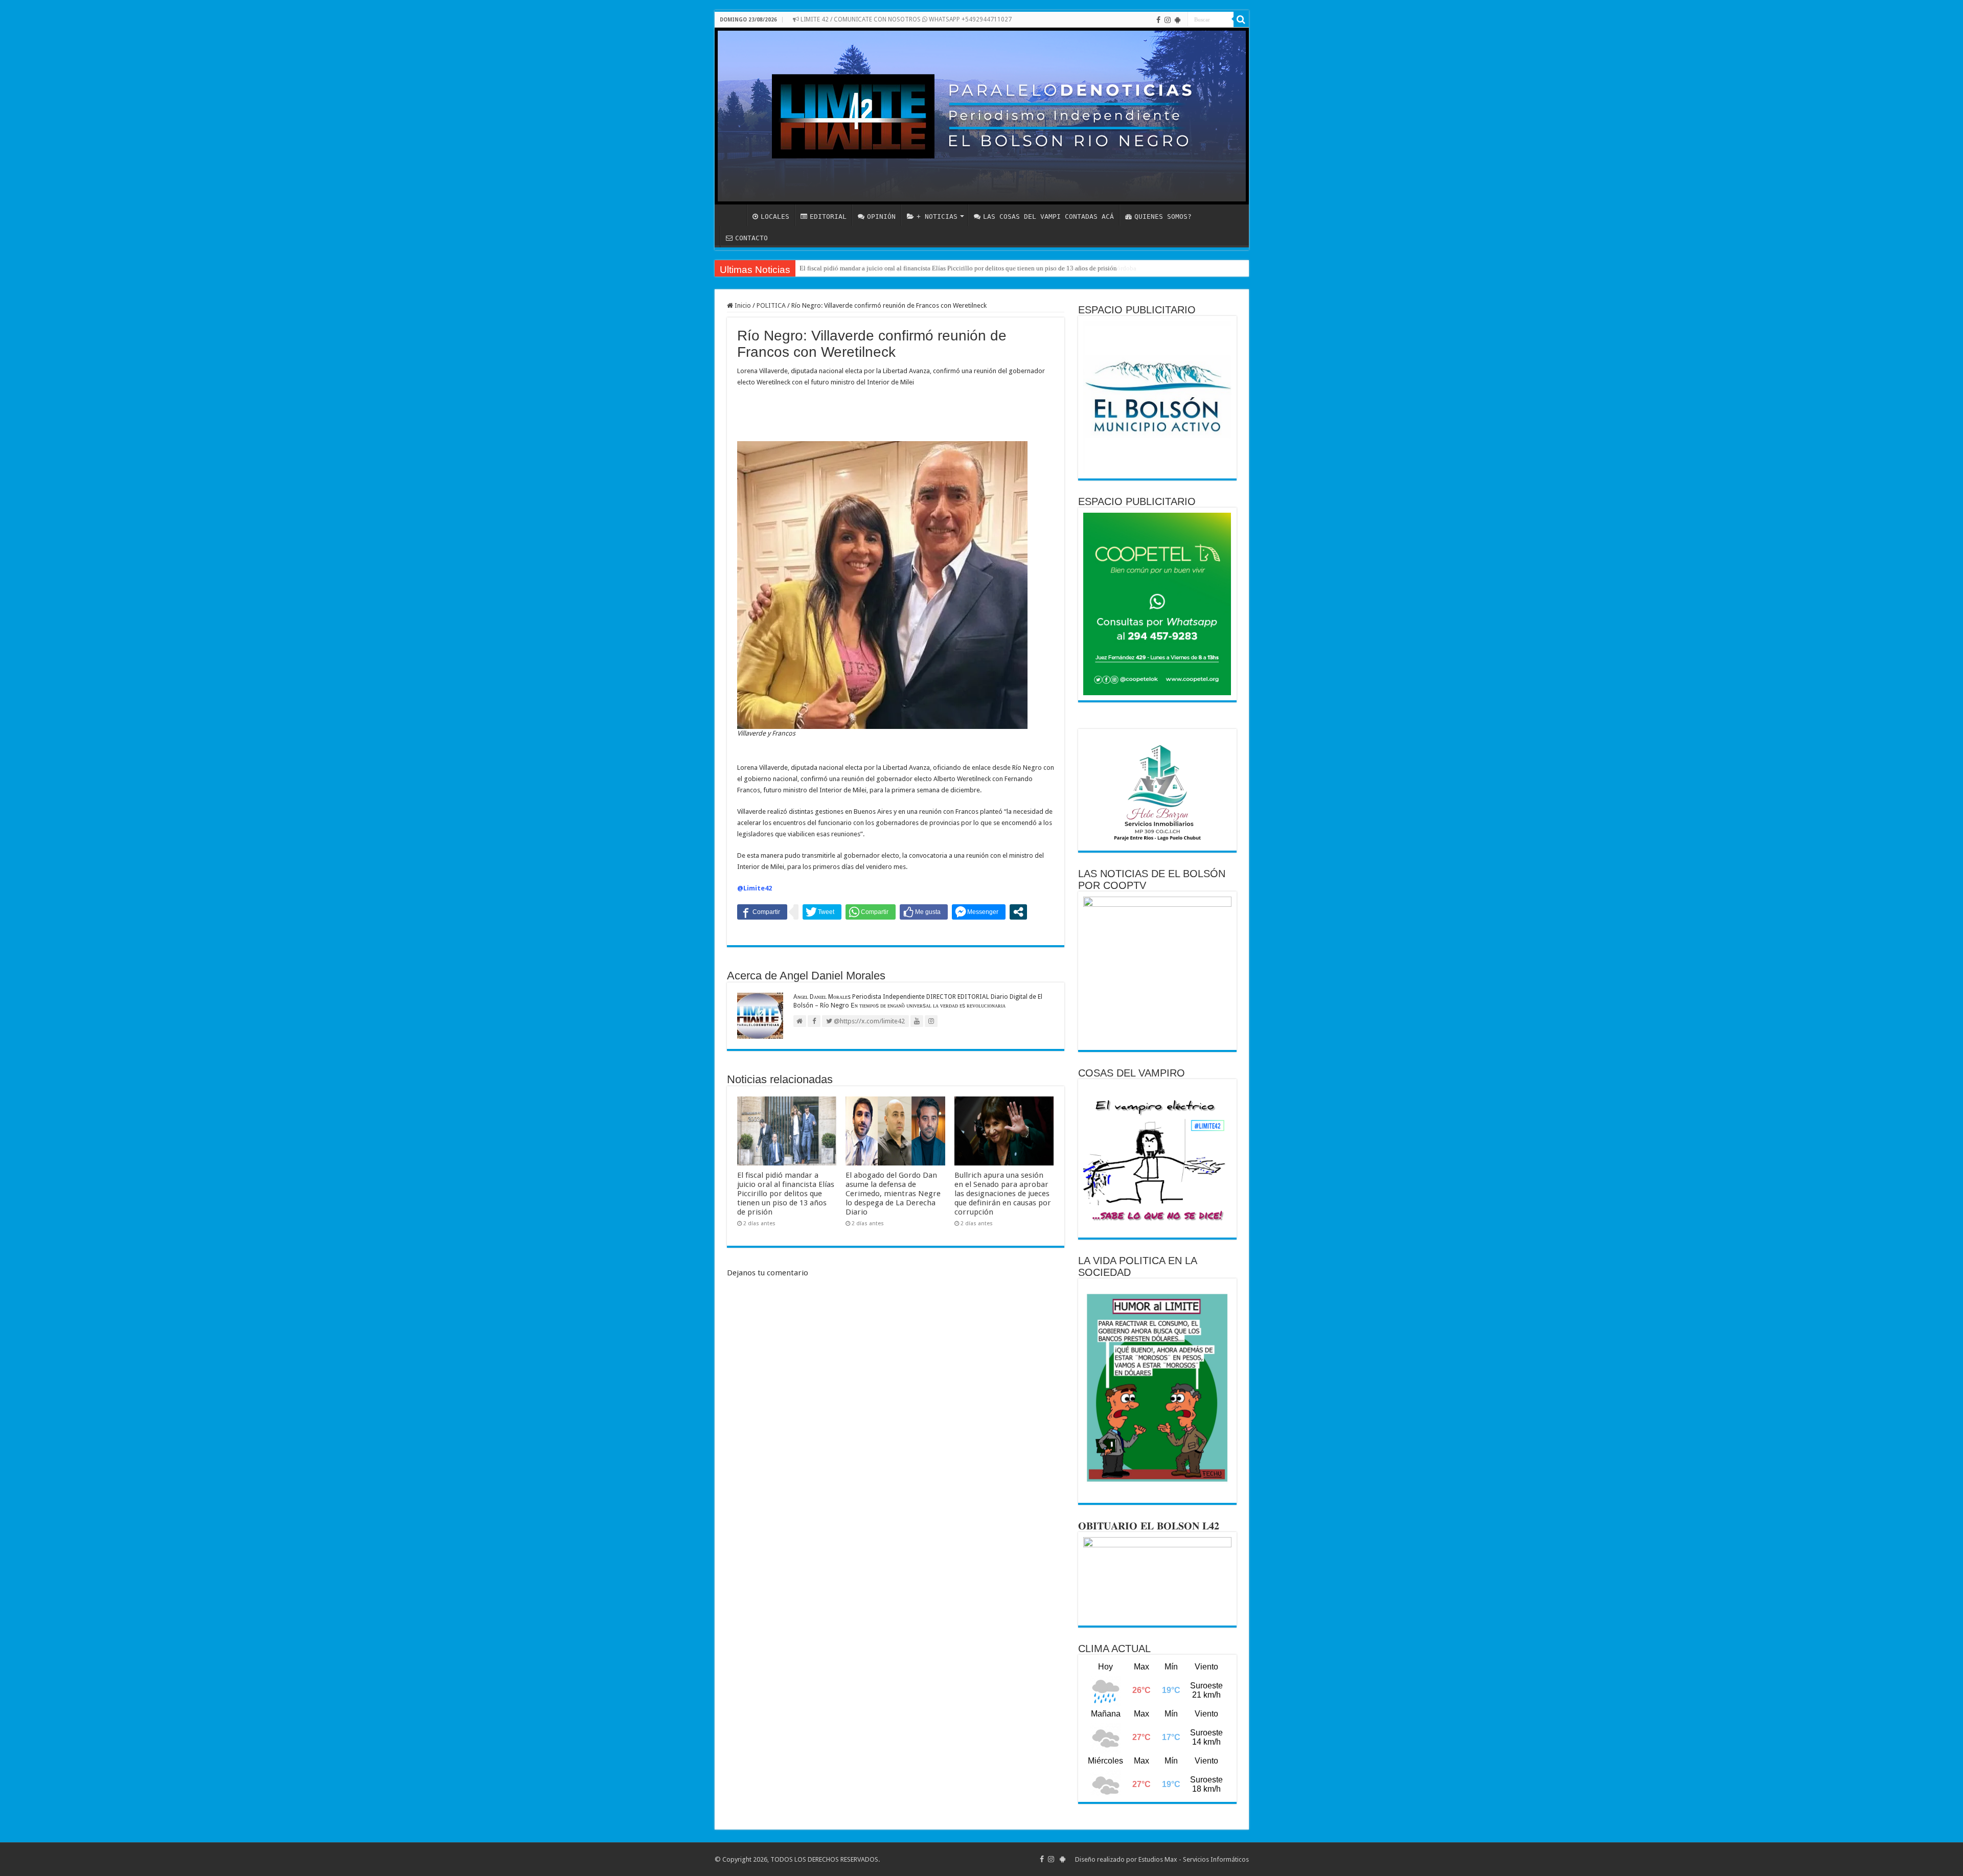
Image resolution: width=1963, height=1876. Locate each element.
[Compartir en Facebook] (762, 912)
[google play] (1178, 20)
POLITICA (771, 305)
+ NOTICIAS (937, 216)
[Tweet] (822, 912)
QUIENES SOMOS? (1163, 216)
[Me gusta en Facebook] (924, 912)
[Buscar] (1241, 19)
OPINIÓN (881, 216)
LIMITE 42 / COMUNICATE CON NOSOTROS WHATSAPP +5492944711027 (905, 19)
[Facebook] (1158, 20)
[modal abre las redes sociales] (1018, 912)
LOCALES (775, 216)
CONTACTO (751, 238)
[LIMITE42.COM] (982, 116)
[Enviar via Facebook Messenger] (979, 912)
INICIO (733, 215)
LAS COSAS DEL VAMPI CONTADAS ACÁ (1048, 216)
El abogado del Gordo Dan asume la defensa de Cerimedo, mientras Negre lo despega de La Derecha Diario (893, 1194)
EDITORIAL (828, 216)
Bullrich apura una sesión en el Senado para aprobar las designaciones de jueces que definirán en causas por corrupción (1003, 1194)
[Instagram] (1168, 20)
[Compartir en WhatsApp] (871, 912)
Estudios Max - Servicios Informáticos (1194, 1859)
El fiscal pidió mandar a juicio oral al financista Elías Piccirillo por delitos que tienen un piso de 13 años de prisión (958, 268)
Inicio (742, 305)
